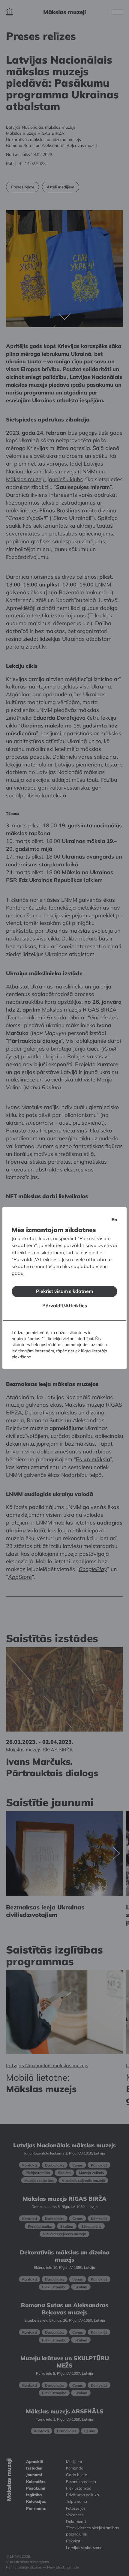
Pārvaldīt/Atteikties (65, 1306)
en (114, 1219)
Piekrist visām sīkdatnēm (64, 1291)
